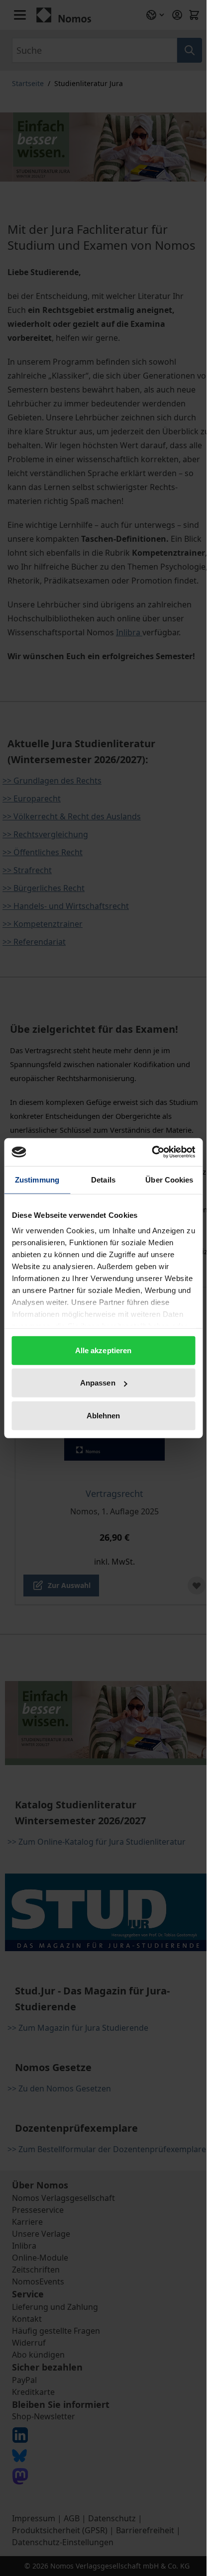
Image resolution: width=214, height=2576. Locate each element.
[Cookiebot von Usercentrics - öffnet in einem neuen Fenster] (152, 1152)
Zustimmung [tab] (37, 1179)
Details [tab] (103, 1179)
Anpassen (98, 1383)
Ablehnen (104, 1415)
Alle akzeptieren (104, 1350)
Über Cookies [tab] (169, 1179)
